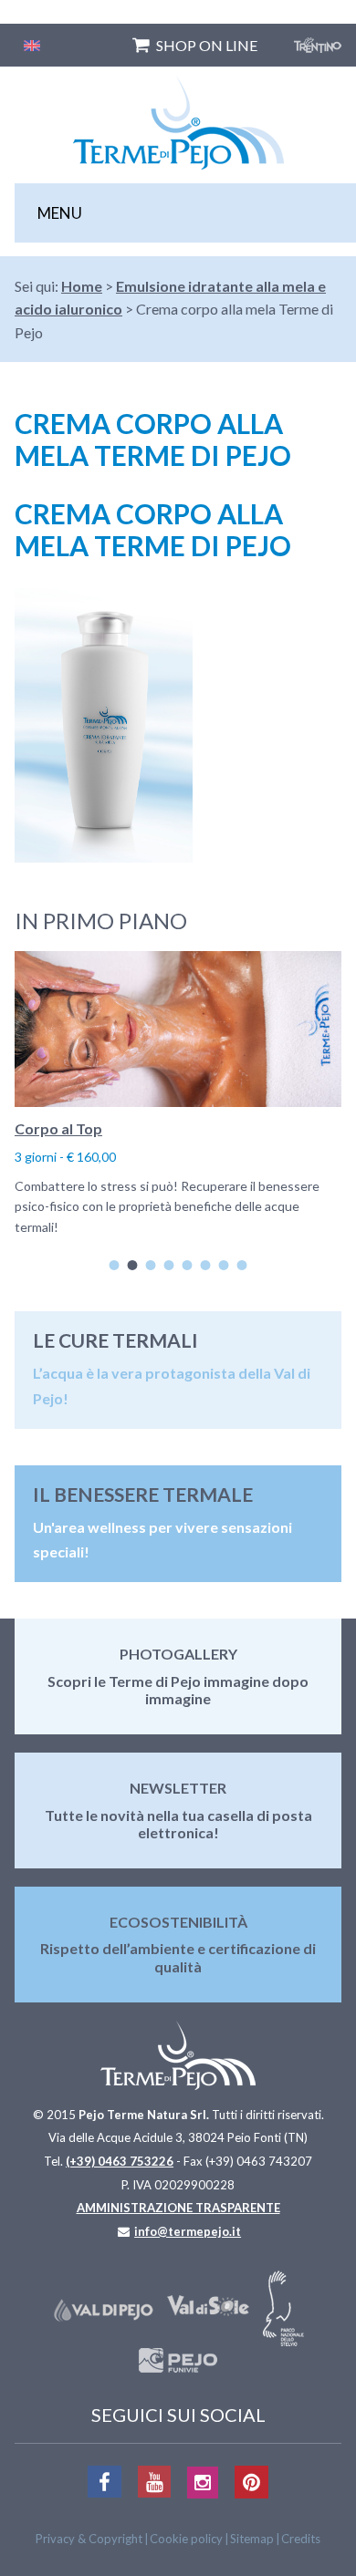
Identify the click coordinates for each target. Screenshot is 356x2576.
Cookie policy (186, 2539)
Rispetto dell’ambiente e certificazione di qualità (178, 1957)
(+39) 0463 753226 (120, 2161)
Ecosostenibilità (178, 1922)
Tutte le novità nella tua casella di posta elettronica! (178, 1824)
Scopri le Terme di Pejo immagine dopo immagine (178, 1690)
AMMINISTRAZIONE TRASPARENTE (178, 2208)
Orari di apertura (140, 1128)
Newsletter (178, 1788)
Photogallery (178, 1654)
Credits (301, 2539)
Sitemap (252, 2539)
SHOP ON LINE (207, 45)
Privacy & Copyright (89, 2539)
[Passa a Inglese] (32, 45)
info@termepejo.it (188, 2231)
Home (82, 286)
